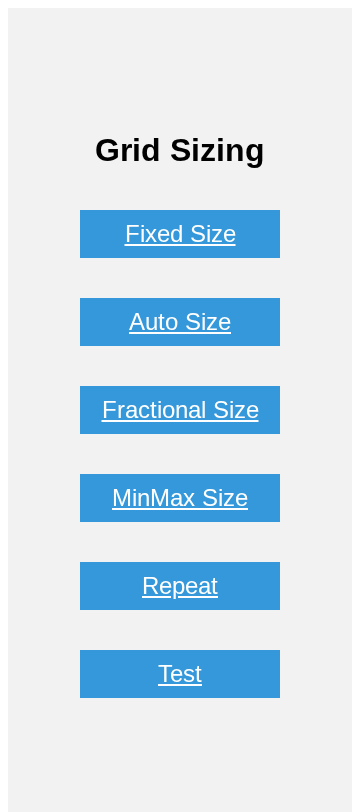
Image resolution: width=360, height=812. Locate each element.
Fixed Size (180, 233)
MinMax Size (180, 497)
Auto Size (180, 321)
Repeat (180, 585)
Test (180, 673)
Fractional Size (180, 409)
